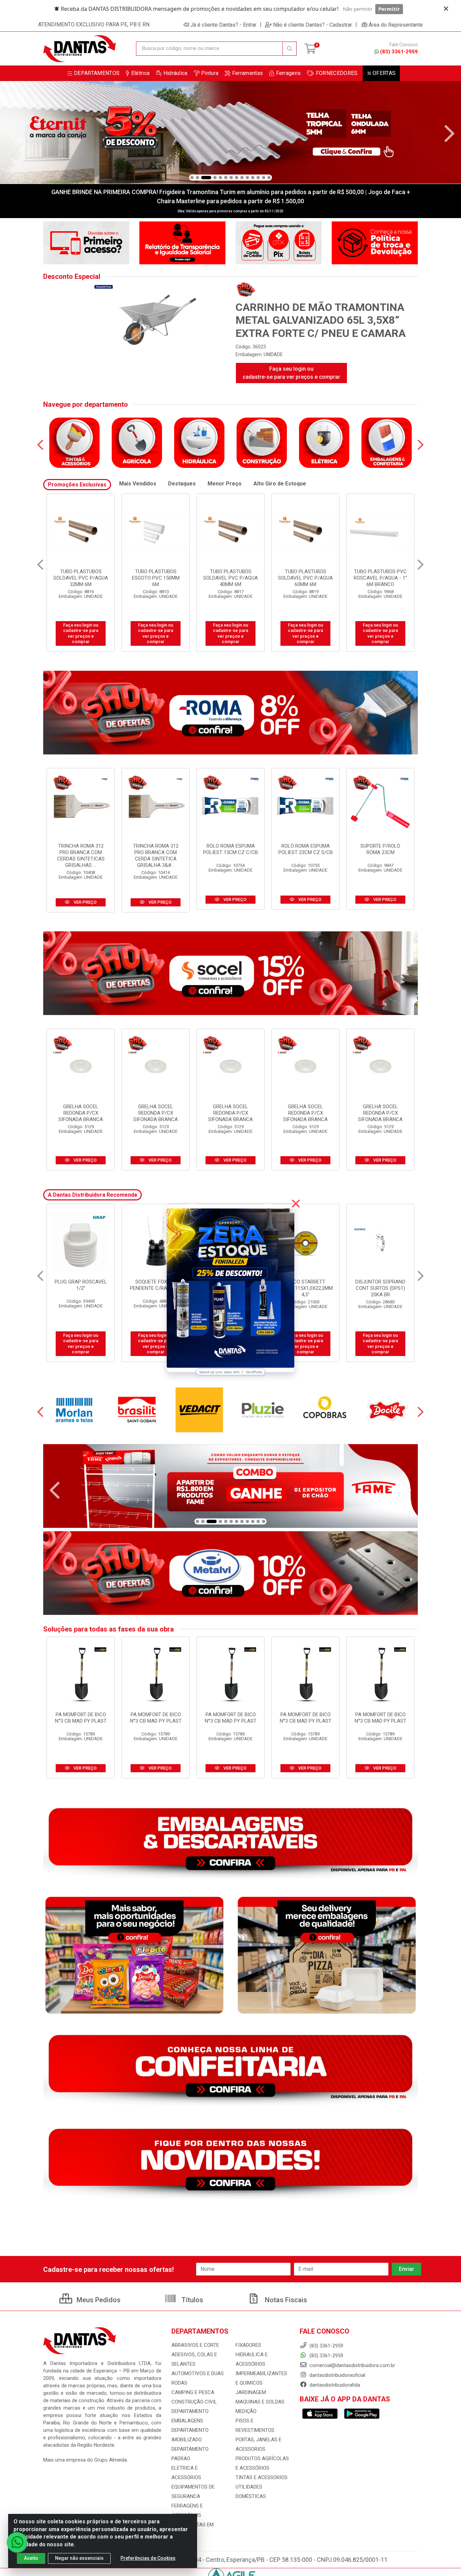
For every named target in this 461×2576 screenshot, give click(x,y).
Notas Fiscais (285, 2300)
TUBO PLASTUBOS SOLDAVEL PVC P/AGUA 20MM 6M (305, 578)
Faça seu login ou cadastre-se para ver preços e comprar (291, 373)
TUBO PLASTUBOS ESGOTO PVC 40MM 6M (381, 575)
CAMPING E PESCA (193, 2392)
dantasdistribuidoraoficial (337, 2375)
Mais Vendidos (138, 484)
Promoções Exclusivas (77, 485)
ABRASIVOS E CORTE (195, 2345)
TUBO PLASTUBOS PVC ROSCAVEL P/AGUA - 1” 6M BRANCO (156, 578)
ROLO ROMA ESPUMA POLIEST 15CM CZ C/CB (231, 849)
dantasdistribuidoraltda (334, 2385)
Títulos (192, 2300)
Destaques (182, 484)
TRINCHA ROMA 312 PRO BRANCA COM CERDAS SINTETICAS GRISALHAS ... (81, 856)
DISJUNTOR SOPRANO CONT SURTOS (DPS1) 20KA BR (156, 1288)
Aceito (31, 2558)
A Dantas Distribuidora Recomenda (92, 1195)
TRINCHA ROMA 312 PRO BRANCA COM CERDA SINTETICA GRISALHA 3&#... (156, 856)
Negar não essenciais (79, 2558)
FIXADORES (248, 2345)
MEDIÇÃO (246, 2411)
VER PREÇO (85, 902)
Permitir (389, 9)
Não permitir (358, 9)
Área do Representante (396, 25)
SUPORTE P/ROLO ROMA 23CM (380, 849)
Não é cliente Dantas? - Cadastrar (313, 25)
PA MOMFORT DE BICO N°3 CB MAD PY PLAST (81, 1718)
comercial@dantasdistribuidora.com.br (352, 2365)
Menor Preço (225, 484)
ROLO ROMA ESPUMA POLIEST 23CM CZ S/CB (306, 849)
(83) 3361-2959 (399, 52)
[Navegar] (11, 134)
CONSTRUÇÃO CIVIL (194, 2402)
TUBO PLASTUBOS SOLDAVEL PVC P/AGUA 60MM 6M (81, 578)
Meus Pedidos (98, 2300)
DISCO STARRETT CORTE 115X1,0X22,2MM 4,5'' (81, 1288)
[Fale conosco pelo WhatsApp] (17, 2542)
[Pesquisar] (290, 49)
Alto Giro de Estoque (280, 484)
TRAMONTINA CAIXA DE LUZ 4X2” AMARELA (381, 1285)
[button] (192, 178)
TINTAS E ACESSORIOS (262, 2477)
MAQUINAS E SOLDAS (260, 2402)
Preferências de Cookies (148, 2558)
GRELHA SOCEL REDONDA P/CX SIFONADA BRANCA (81, 1113)
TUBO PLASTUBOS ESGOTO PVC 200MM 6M (231, 578)
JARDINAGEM (251, 2392)
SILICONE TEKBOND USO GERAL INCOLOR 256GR (305, 1288)
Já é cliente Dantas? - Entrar (223, 25)
